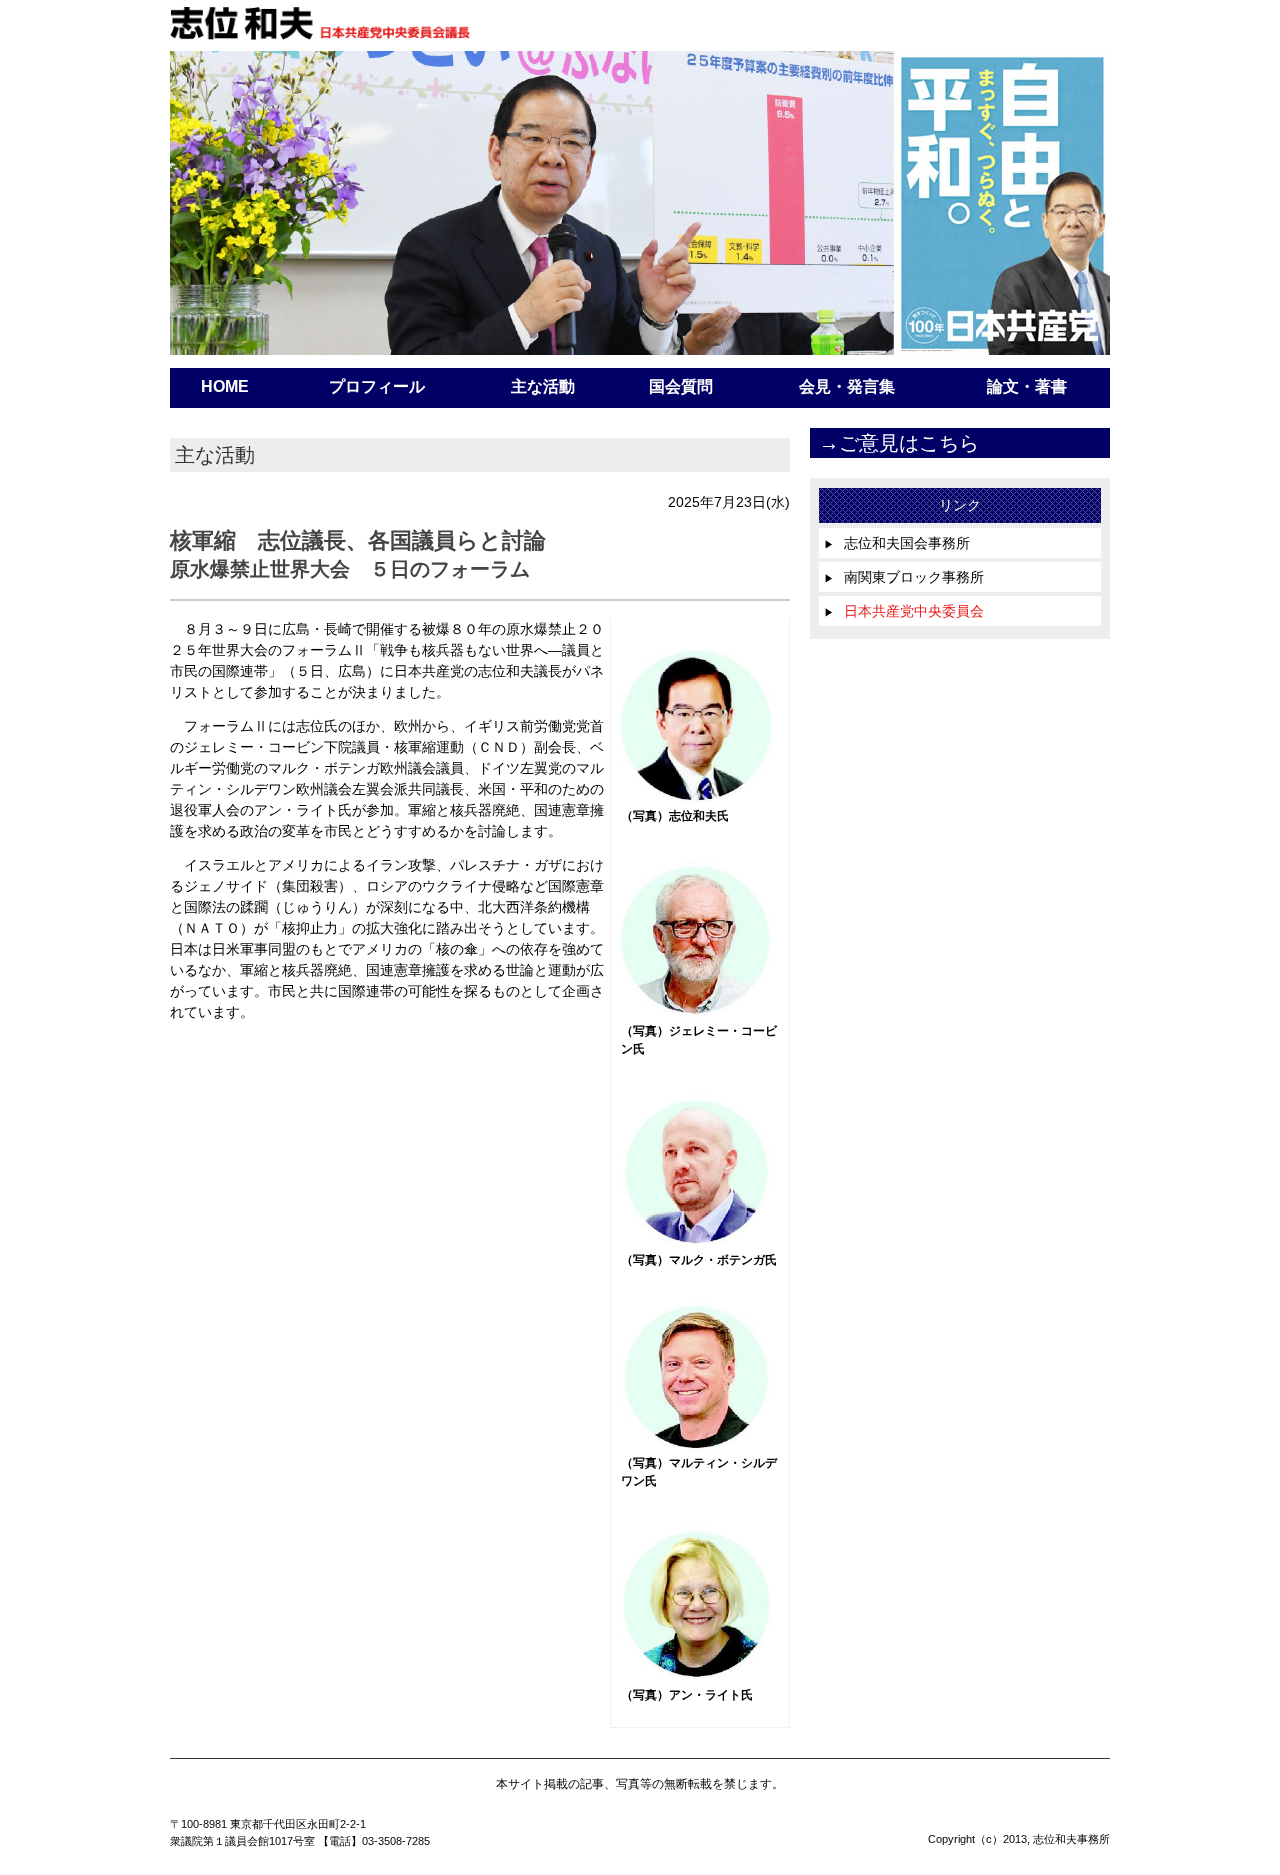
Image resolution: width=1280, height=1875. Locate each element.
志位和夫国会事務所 (897, 543)
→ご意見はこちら (899, 443)
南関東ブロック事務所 (904, 577)
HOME (225, 386)
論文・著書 (1027, 386)
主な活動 (543, 386)
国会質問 (681, 386)
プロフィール (377, 386)
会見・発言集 (847, 386)
